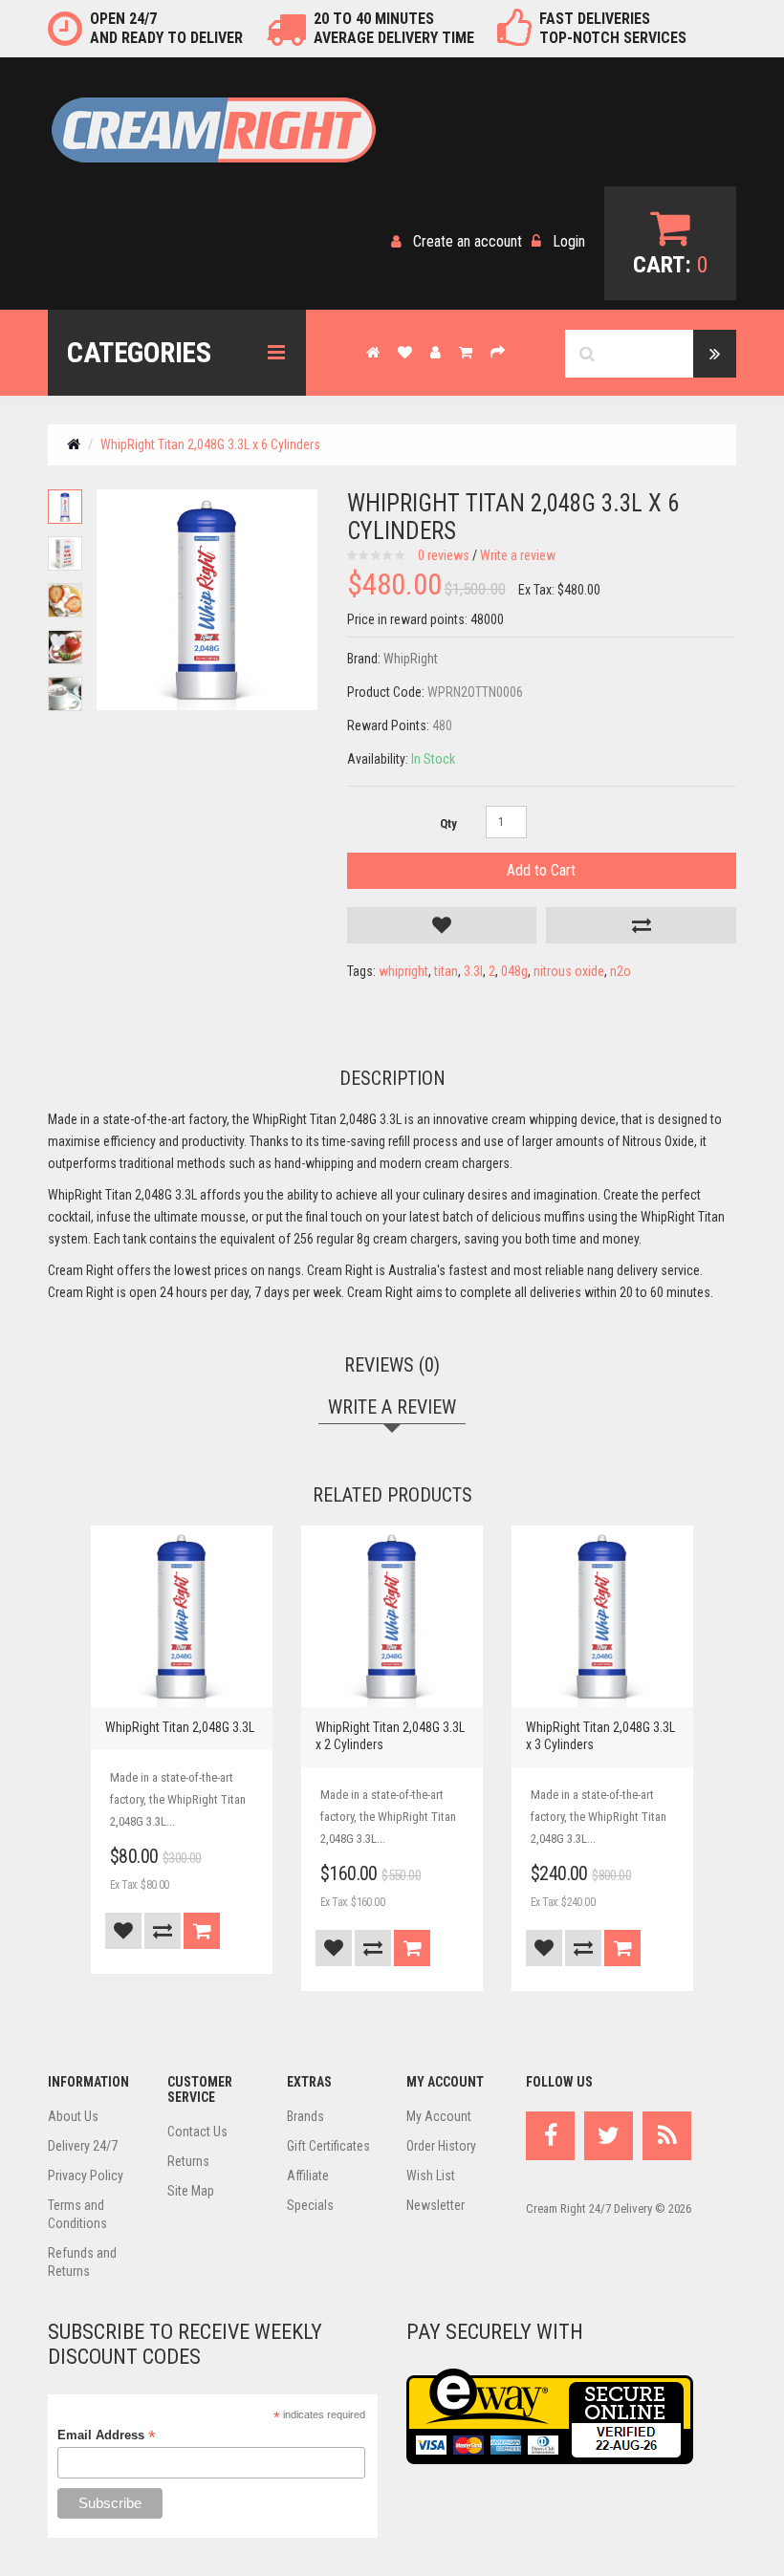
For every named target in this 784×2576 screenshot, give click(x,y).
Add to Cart (541, 870)
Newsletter (436, 2205)
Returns (188, 2161)
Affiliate (308, 2176)
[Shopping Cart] (466, 352)
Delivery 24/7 (83, 2146)
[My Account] (436, 352)
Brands (305, 2116)
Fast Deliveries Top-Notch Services (613, 28)
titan (446, 971)
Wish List (431, 2176)
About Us (73, 2116)
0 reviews (444, 555)
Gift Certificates (328, 2146)
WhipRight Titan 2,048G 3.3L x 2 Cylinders (390, 1736)
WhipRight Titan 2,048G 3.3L (180, 1727)
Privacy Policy (86, 2176)
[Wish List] (405, 352)
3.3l (473, 971)
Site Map (191, 2191)
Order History (441, 2146)
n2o (621, 971)
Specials (310, 2205)
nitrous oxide (569, 971)
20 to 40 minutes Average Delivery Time (394, 28)
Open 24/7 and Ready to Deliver (166, 28)
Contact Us (197, 2132)
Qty (448, 823)
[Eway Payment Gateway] (550, 2416)
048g (514, 971)
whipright (403, 971)
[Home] (373, 352)
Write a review (518, 555)
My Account (439, 2116)
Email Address (107, 2435)
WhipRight (411, 659)
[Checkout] (498, 352)
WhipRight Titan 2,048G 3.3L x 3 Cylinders (600, 1736)
